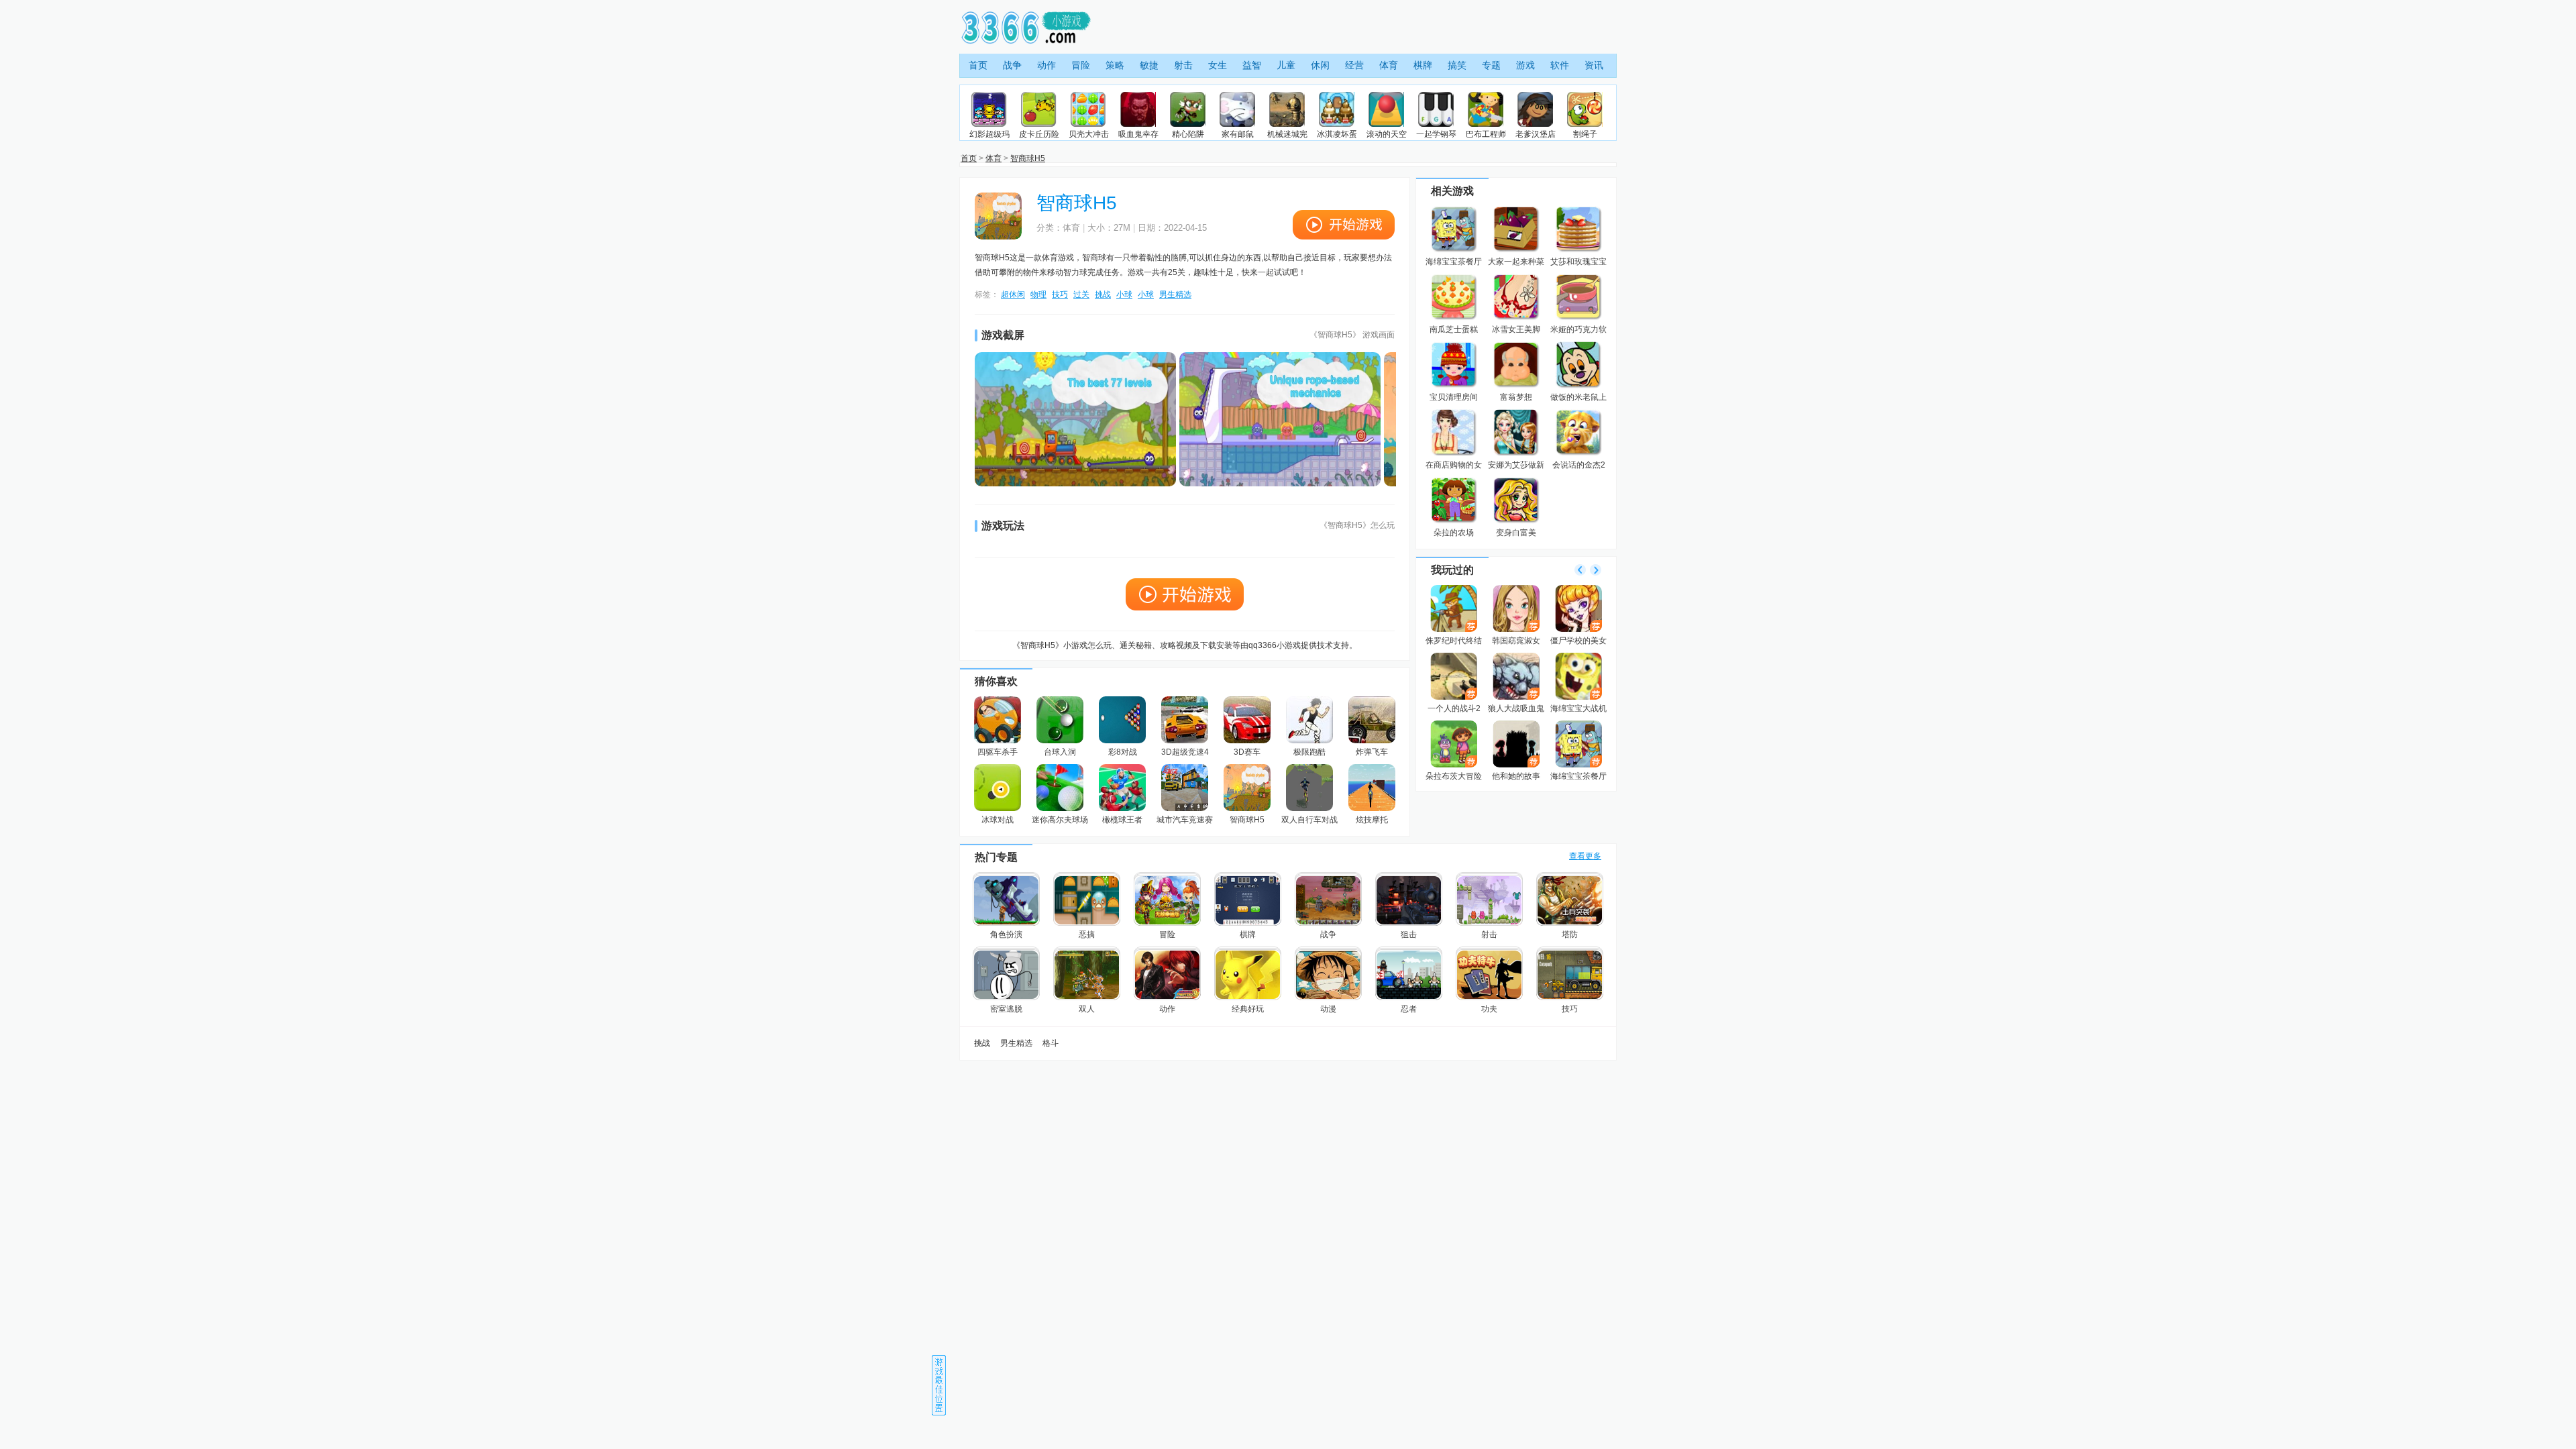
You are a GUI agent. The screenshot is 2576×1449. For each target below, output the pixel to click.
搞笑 (1457, 65)
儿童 (1286, 65)
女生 (1218, 65)
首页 (978, 65)
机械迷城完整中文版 (1287, 135)
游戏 (1525, 65)
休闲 (1320, 65)
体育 (1389, 65)
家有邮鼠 (1238, 134)
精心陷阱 (1188, 134)
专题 (1491, 65)
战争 (1012, 65)
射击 (1183, 65)
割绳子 (1585, 134)
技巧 (1060, 294)
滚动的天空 (1387, 134)
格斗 (1051, 1043)
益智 (1252, 65)
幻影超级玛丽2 (989, 135)
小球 (1124, 294)
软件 (1560, 65)
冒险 (1081, 65)
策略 (1115, 65)
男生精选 (1175, 294)
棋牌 (1423, 65)
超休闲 (1013, 294)
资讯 (1594, 65)
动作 (1046, 65)
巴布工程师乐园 (1486, 135)
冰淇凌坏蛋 (1337, 134)
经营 (1354, 65)
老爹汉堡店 (1536, 134)
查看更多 (1585, 856)
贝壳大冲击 (1089, 134)
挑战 (1103, 294)
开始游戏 (1344, 225)
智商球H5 (1028, 158)
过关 (1081, 294)
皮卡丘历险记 (1039, 135)
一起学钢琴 (1436, 134)
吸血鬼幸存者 (1138, 135)
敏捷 (1149, 65)
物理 (1038, 294)
